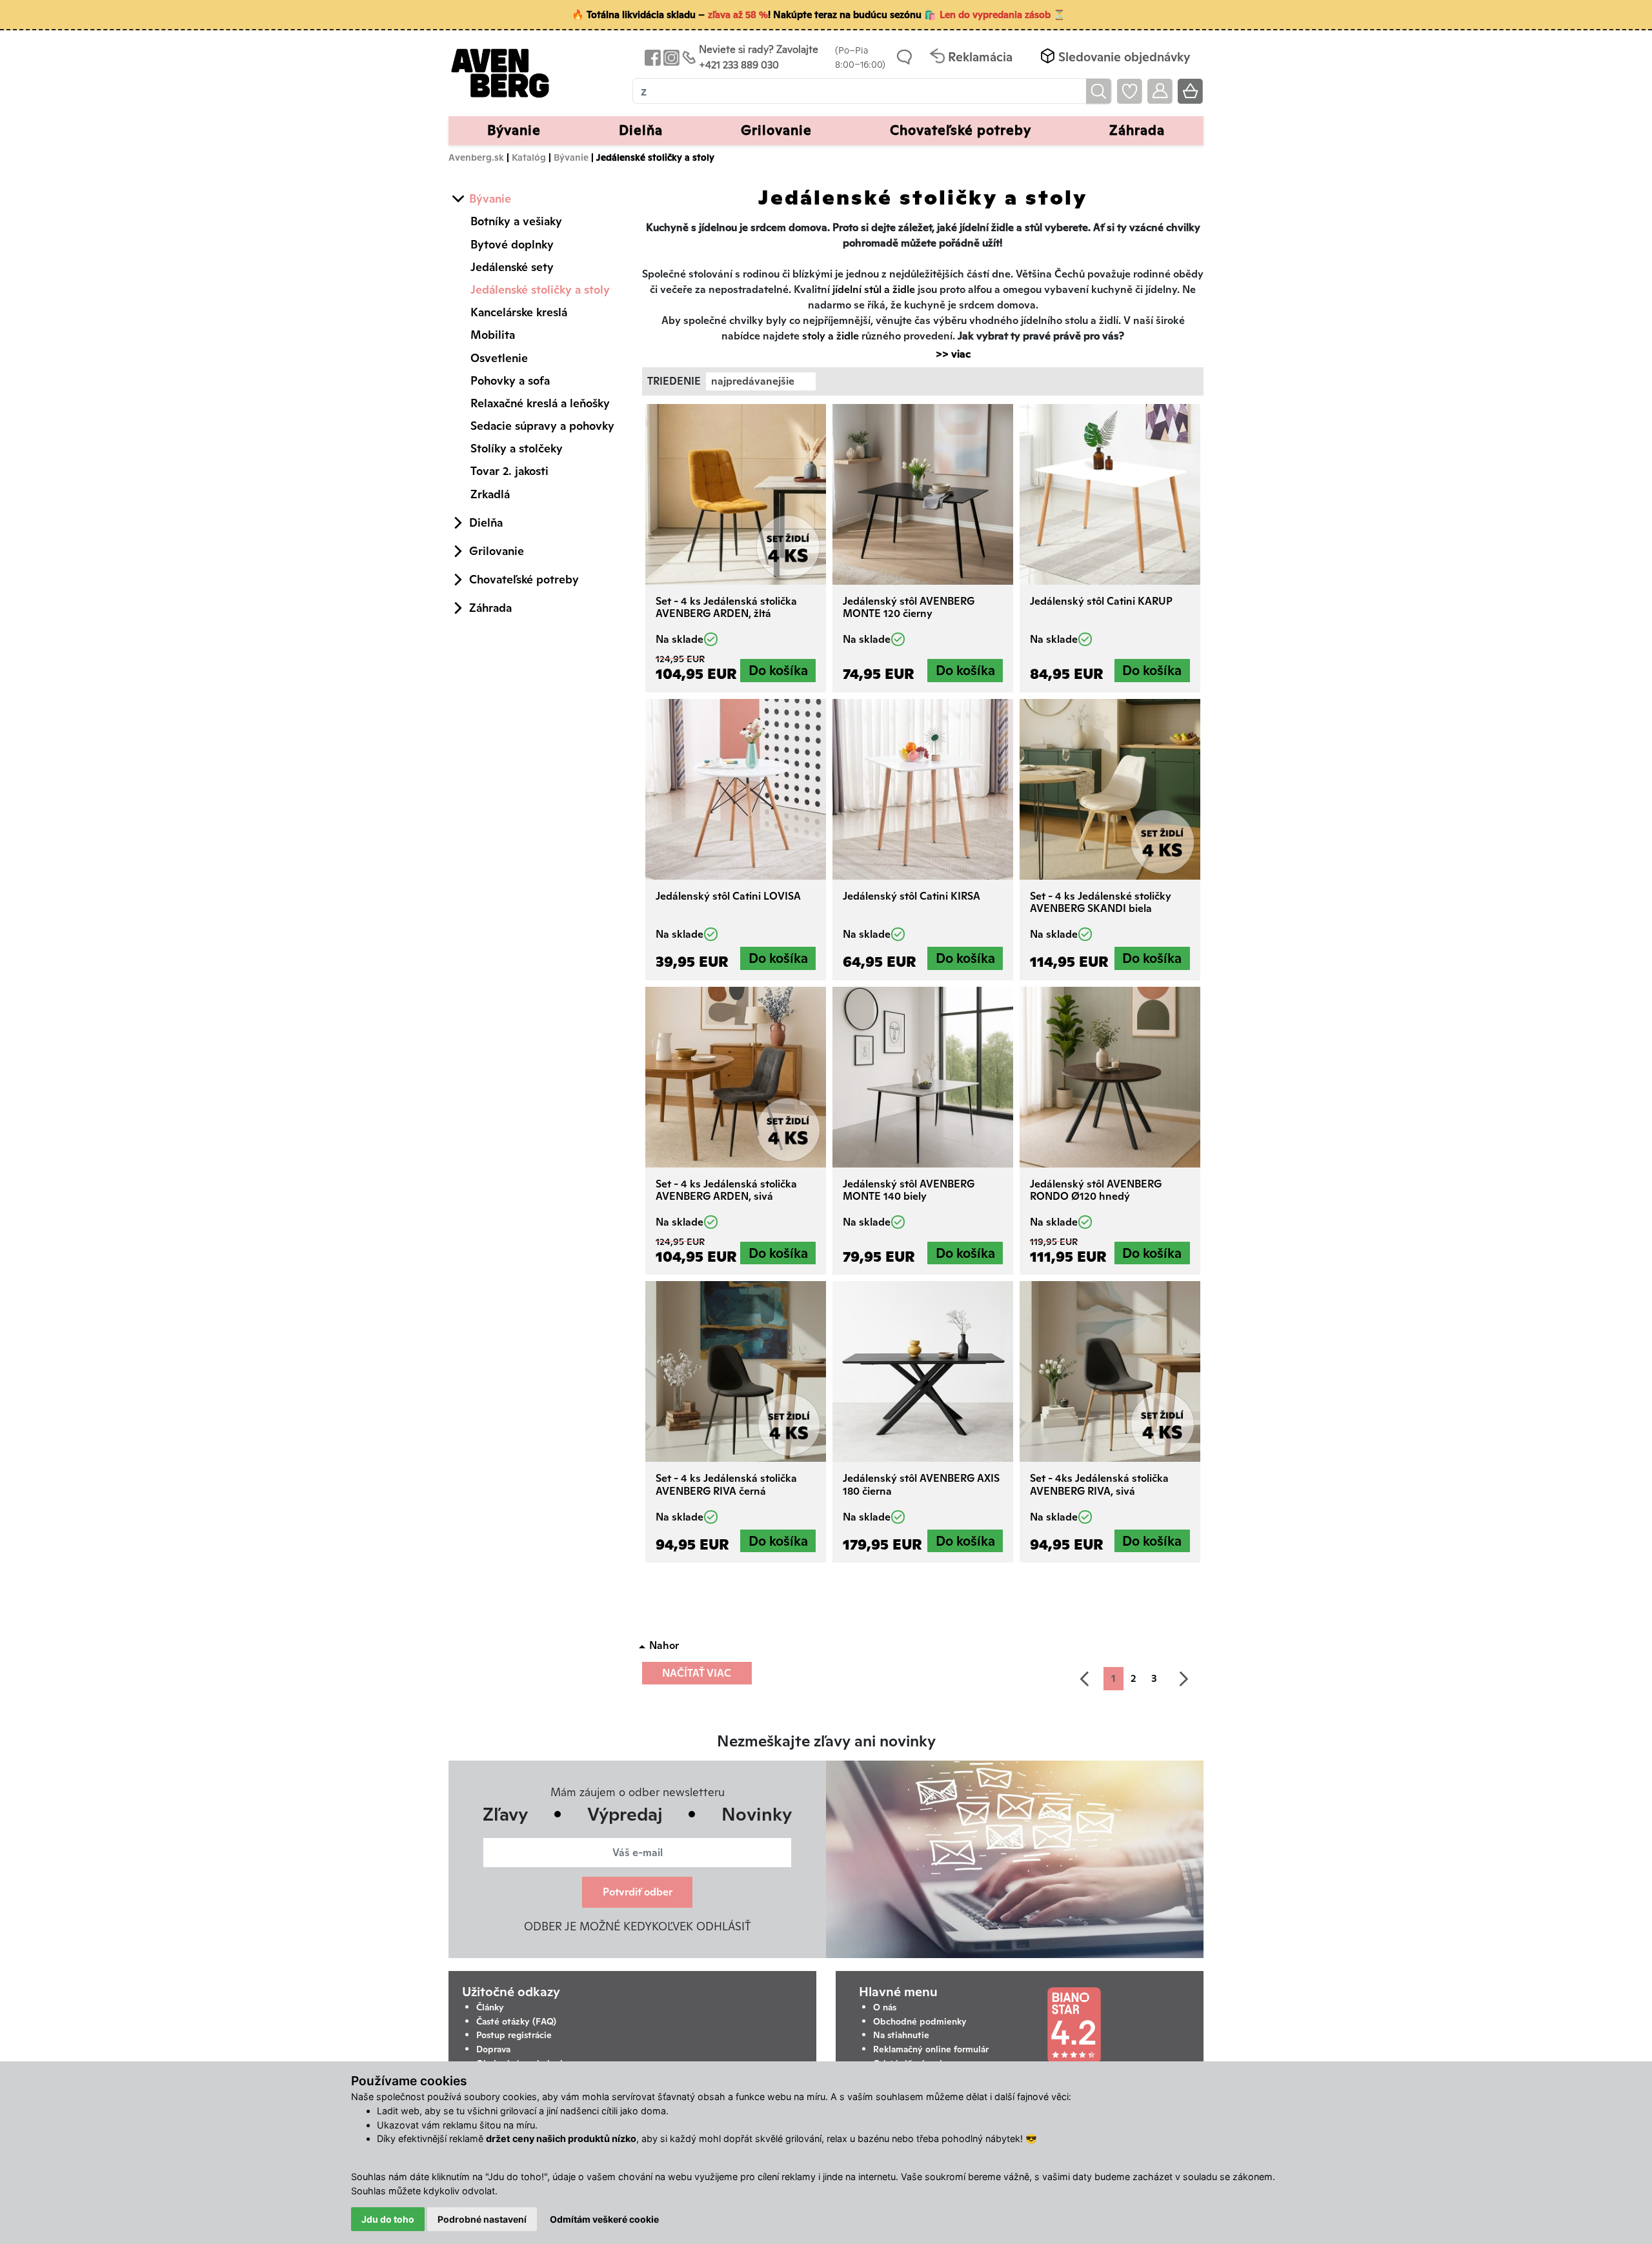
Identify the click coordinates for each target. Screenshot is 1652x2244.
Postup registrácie (514, 2035)
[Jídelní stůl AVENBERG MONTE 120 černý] (923, 494)
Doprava (493, 2049)
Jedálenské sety (512, 267)
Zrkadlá (490, 494)
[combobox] (761, 381)
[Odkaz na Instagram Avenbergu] (670, 57)
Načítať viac (697, 1673)
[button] (1114, 57)
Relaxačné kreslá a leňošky (540, 403)
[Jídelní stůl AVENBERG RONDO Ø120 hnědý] (1110, 1077)
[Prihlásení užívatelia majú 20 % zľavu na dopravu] (1160, 91)
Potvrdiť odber (638, 1892)
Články (490, 2007)
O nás (885, 2007)
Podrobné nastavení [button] (482, 2219)
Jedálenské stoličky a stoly (540, 289)
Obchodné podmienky (920, 2021)
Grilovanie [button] (776, 130)
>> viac (947, 354)
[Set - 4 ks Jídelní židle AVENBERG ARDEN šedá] (736, 1077)
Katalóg (529, 157)
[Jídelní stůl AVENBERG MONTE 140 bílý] (923, 1077)
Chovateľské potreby (524, 579)
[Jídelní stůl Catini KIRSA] (923, 789)
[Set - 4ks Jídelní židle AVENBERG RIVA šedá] (1110, 1371)
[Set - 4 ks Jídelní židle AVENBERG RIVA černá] (736, 1371)
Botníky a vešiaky (516, 221)
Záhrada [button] (1137, 130)
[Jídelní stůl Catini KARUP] (1110, 494)
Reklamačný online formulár (931, 2049)
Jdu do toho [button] (388, 2219)
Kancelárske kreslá (519, 312)
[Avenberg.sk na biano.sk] (1074, 2025)
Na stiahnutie (901, 2035)
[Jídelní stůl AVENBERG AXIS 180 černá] (923, 1371)
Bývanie (571, 157)
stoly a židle (831, 336)
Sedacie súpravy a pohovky (542, 426)
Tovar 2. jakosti (509, 471)
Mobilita (493, 335)
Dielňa (486, 522)
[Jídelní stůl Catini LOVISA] (736, 789)
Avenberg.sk (476, 157)
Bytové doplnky (512, 244)
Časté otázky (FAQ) (516, 2021)
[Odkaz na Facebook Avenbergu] (651, 57)
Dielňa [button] (641, 130)
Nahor (664, 1645)
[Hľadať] (1099, 91)
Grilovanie (497, 551)
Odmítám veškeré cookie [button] (604, 2219)
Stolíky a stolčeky (517, 448)
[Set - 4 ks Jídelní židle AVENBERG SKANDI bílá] (1110, 789)
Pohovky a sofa (510, 380)
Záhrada (490, 608)
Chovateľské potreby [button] (961, 130)
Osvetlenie (499, 358)
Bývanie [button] (514, 130)
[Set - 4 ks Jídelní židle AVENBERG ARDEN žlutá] (736, 494)
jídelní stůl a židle (874, 289)
